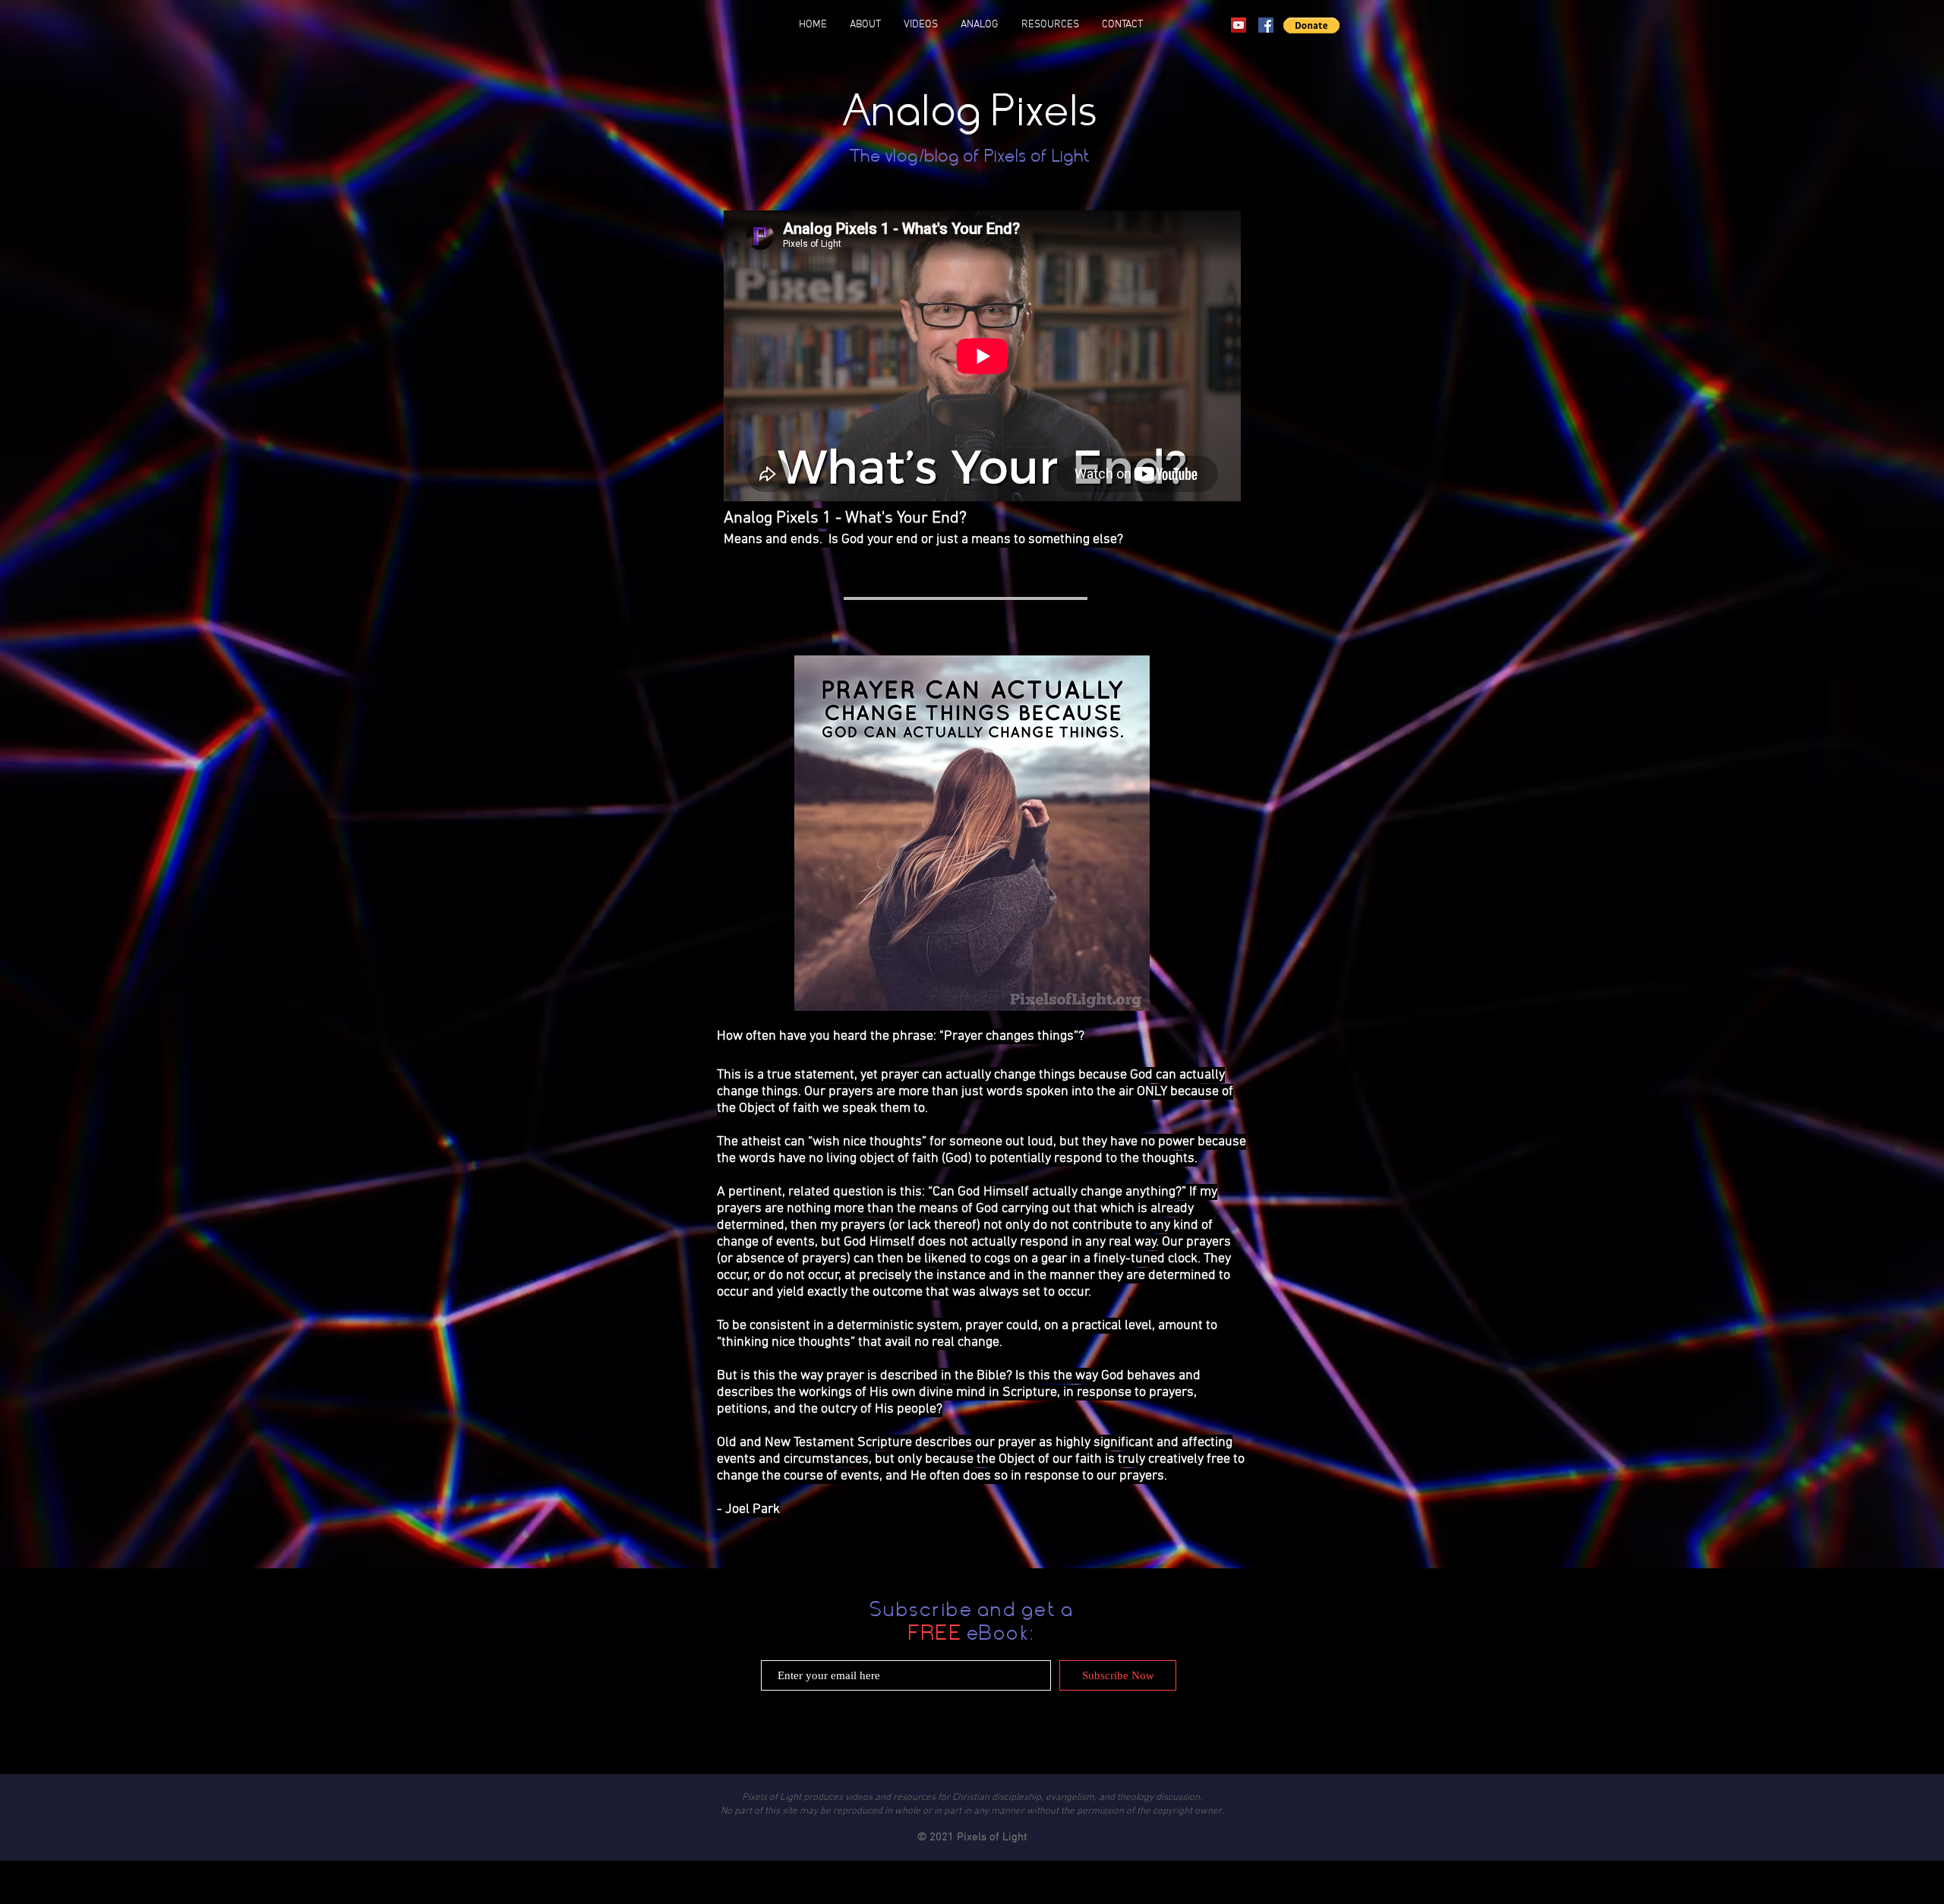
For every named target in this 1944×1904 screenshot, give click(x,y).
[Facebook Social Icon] (1266, 25)
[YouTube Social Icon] (1239, 25)
